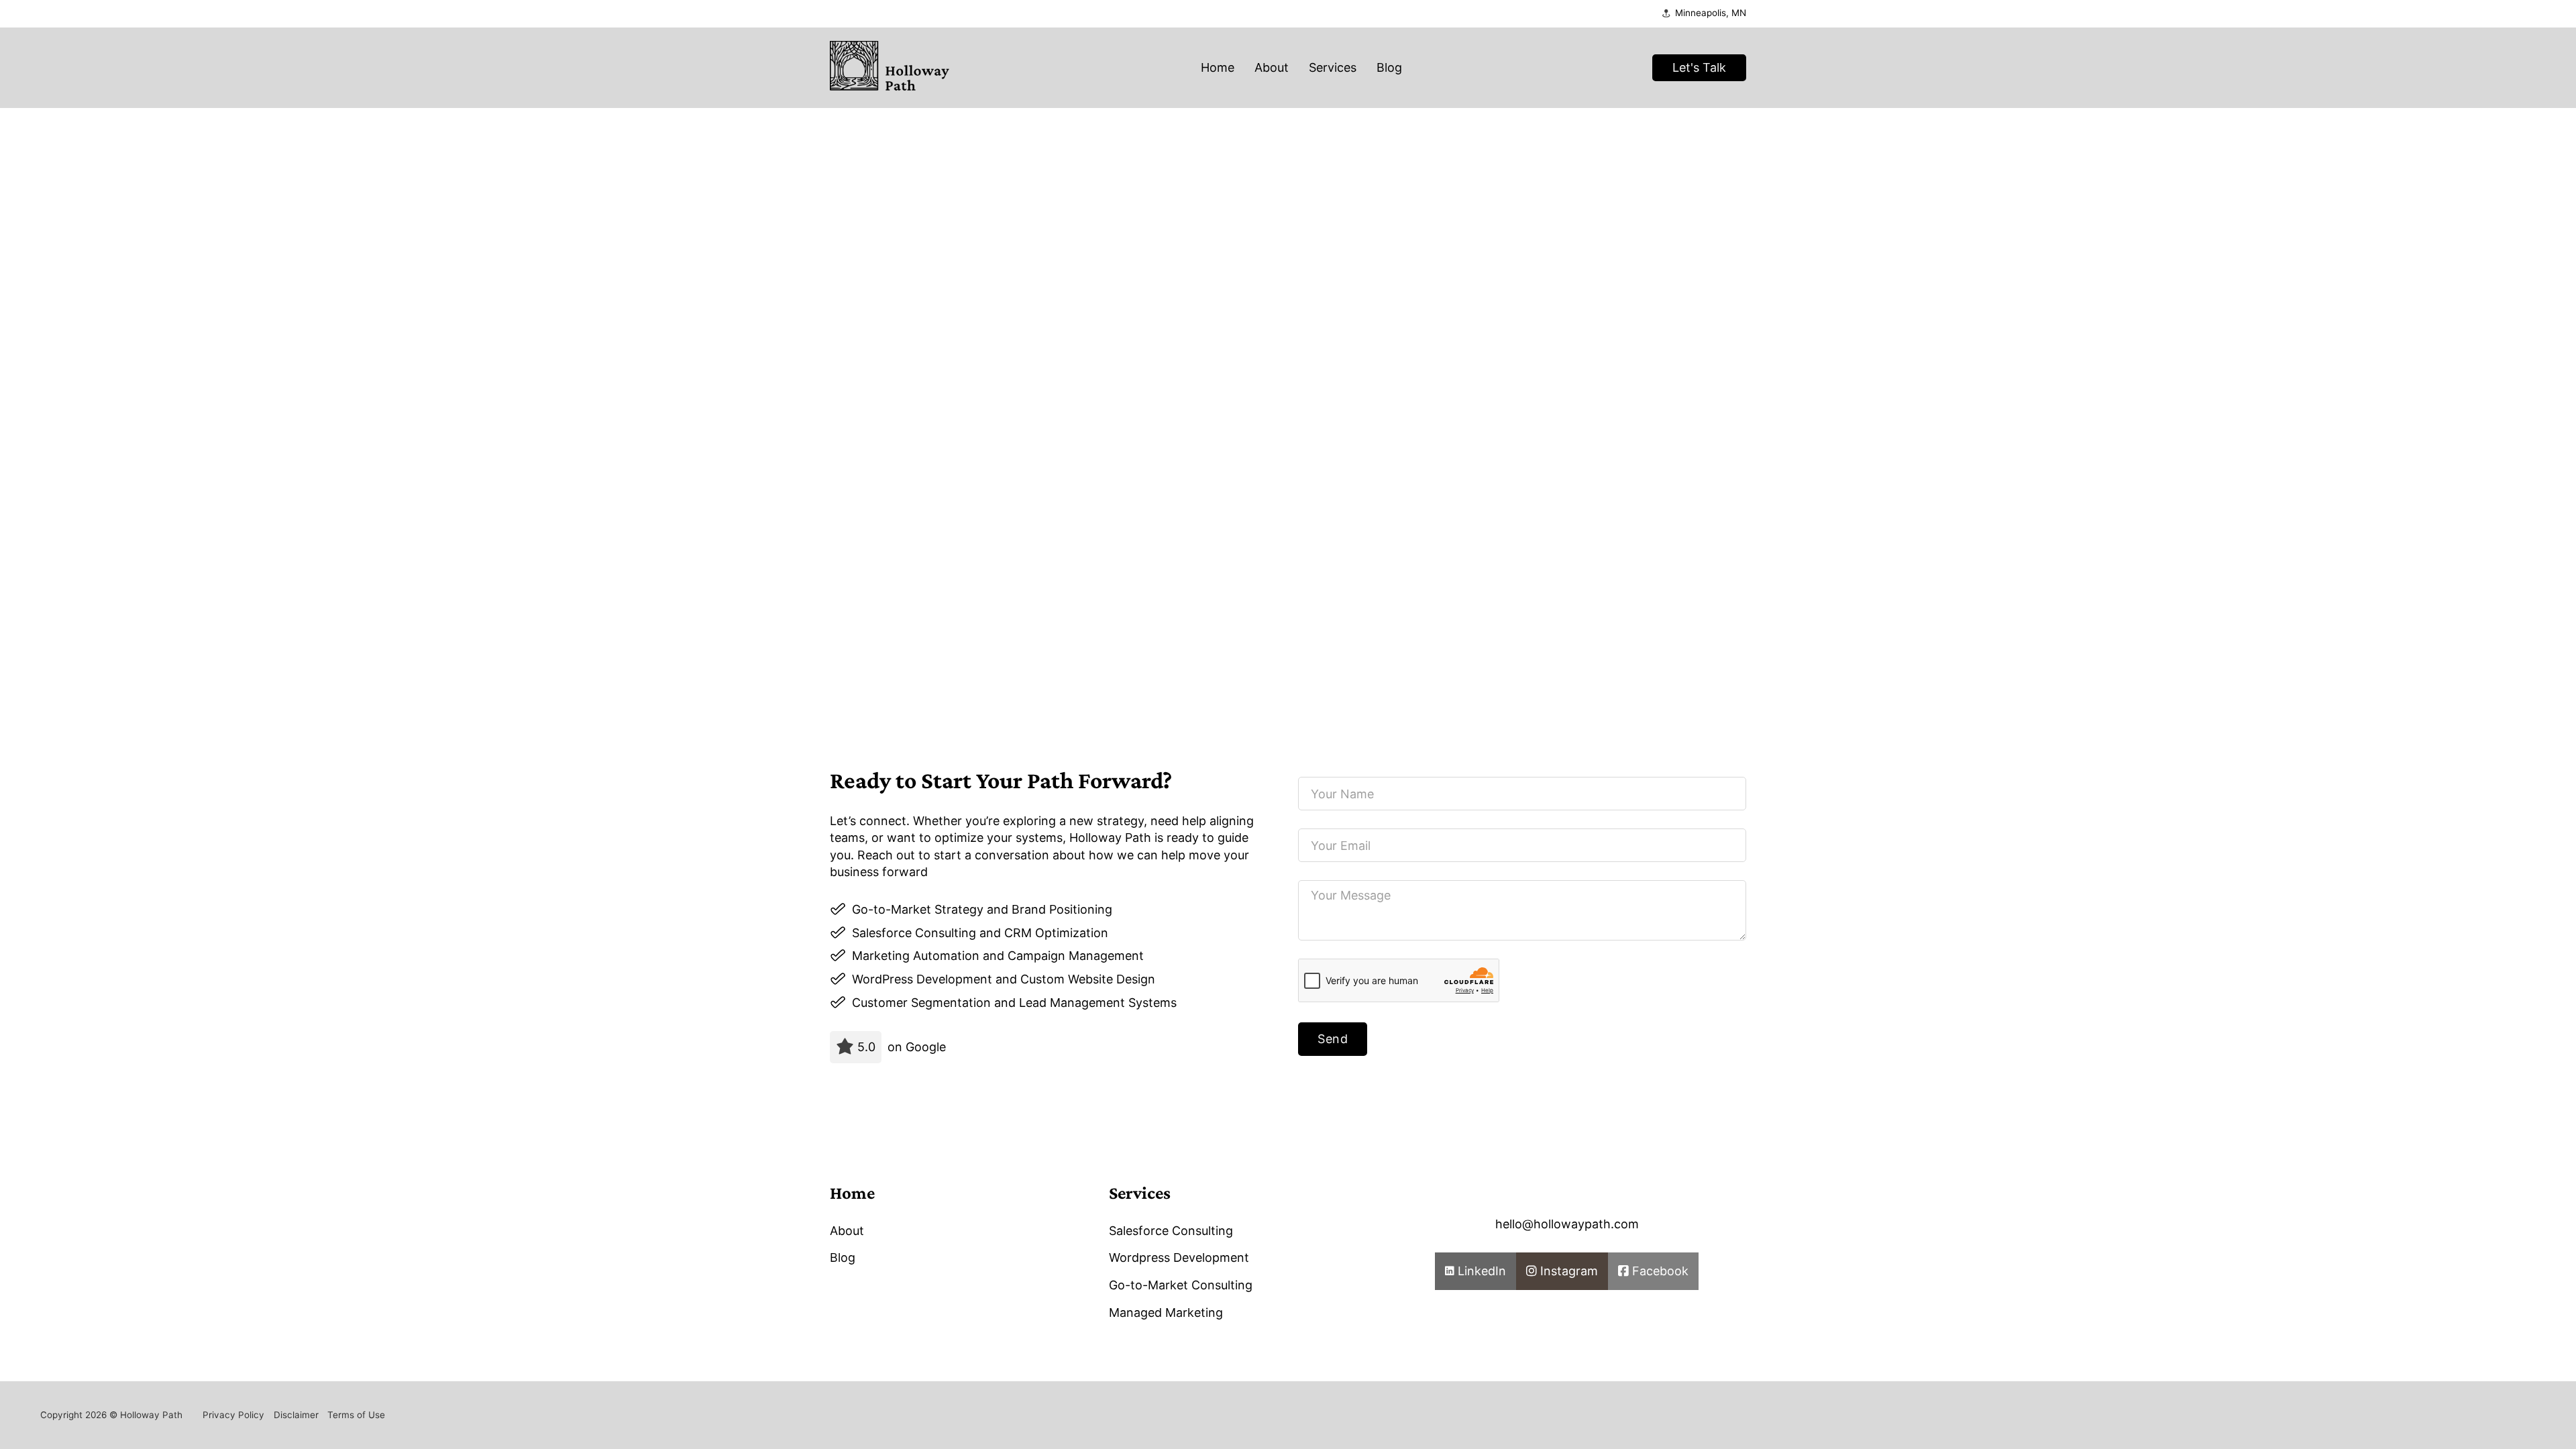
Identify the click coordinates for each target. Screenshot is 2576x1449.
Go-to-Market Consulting (1181, 1285)
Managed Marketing (1166, 1312)
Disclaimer (296, 1415)
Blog (1389, 67)
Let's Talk (1699, 67)
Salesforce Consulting (1171, 1231)
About (1272, 67)
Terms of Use (356, 1415)
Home (1218, 67)
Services (1333, 67)
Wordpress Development (1179, 1257)
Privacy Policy (233, 1415)
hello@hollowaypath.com (1567, 1224)
